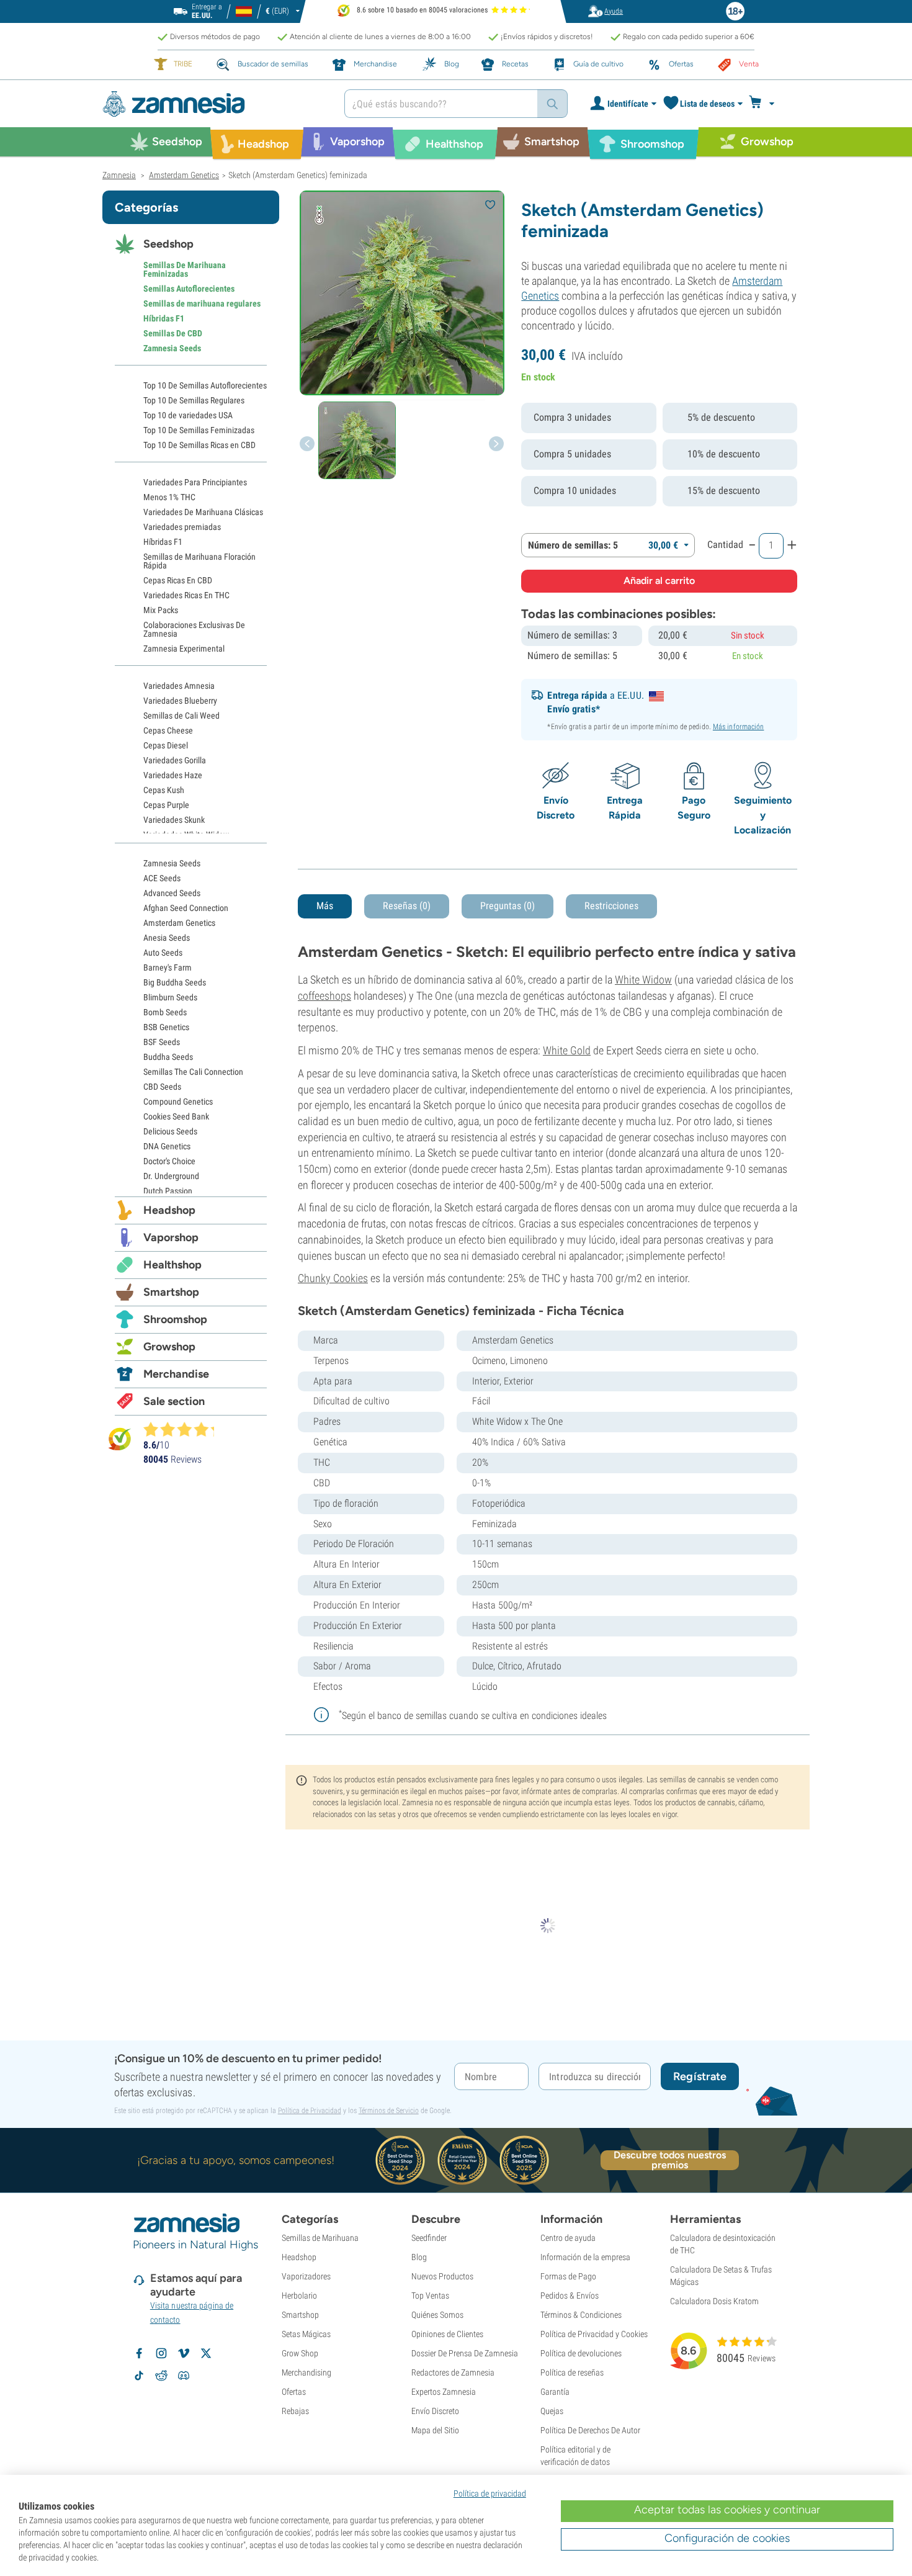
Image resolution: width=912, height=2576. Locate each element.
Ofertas (294, 2392)
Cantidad (725, 545)
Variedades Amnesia (179, 686)
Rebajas (295, 2411)
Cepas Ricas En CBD (178, 580)
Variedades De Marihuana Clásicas (203, 512)
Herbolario (299, 2296)
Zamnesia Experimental (184, 648)
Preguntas (507, 906)
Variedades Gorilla (175, 760)
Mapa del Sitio (435, 2430)
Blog (419, 2257)
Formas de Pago (568, 2276)
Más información (739, 727)
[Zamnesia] (214, 104)
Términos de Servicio (389, 2111)
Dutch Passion (168, 1191)
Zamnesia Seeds (172, 348)
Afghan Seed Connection (186, 908)
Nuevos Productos (442, 2276)
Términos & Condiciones (581, 2315)
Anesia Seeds (167, 938)
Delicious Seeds (170, 1131)
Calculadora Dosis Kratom (714, 2301)
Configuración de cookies (727, 2538)
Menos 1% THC (169, 497)
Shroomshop (175, 1319)
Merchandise (176, 1374)
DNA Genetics (167, 1146)
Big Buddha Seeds (175, 982)
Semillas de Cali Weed (181, 716)
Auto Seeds (163, 953)
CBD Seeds (162, 1087)
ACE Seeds (162, 878)
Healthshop (172, 1265)
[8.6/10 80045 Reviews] (184, 1429)
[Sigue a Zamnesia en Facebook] (139, 2353)
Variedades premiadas (182, 527)
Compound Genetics (178, 1102)
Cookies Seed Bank (176, 1116)
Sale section (174, 1401)
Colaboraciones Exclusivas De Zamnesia (194, 629)
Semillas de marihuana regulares (202, 303)
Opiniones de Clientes (447, 2334)
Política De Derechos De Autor (590, 2430)
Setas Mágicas (306, 2334)
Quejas (552, 2411)
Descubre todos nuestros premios (670, 2160)
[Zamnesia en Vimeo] (184, 2353)
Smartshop (171, 1292)
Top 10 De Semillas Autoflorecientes (205, 385)
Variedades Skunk (174, 820)
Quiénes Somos (437, 2315)
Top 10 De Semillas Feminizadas (199, 430)
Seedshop (168, 244)
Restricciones (611, 906)
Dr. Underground (171, 1176)
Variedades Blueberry (180, 701)
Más (325, 906)
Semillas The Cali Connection (193, 1072)
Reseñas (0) (407, 906)
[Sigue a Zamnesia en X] (206, 2353)
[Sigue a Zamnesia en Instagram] (161, 2353)
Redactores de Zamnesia (453, 2372)
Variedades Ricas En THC (186, 595)
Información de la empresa (585, 2257)
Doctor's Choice (169, 1161)
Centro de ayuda (568, 2238)
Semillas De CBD (173, 333)
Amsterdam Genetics (179, 923)
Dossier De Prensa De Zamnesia (465, 2353)
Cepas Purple (166, 805)
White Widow (643, 980)
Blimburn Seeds (170, 997)
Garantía (555, 2392)
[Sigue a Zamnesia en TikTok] (139, 2376)
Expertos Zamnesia (444, 2392)
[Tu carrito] (765, 104)
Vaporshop (171, 1237)
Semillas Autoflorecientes (189, 289)
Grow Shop (300, 2353)
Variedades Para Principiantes (195, 482)
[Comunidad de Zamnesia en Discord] (184, 2376)
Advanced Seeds (172, 893)
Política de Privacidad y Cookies (594, 2334)
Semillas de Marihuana (320, 2238)
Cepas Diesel (166, 745)
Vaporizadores (306, 2276)
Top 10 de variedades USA (188, 415)
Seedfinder (429, 2238)
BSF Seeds (162, 1042)
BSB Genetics (166, 1027)
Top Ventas (430, 2296)
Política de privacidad (490, 2493)
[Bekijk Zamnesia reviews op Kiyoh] (120, 1439)
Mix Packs (161, 610)
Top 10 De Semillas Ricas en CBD (199, 445)
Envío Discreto (435, 2411)
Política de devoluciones (581, 2353)
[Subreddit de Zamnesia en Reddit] (161, 2376)
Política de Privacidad (310, 2111)
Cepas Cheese (168, 730)
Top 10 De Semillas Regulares (194, 400)
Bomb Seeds (165, 1012)
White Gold (567, 1050)
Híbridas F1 (164, 318)
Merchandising (306, 2372)
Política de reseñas (572, 2372)
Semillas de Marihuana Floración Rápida (199, 561)
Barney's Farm (168, 967)
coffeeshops (324, 996)
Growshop (169, 1347)
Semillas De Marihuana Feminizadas (185, 269)
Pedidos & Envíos (570, 2296)
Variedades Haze (173, 775)
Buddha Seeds (168, 1057)
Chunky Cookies (333, 1278)
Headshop (169, 1210)
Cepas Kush (164, 790)
